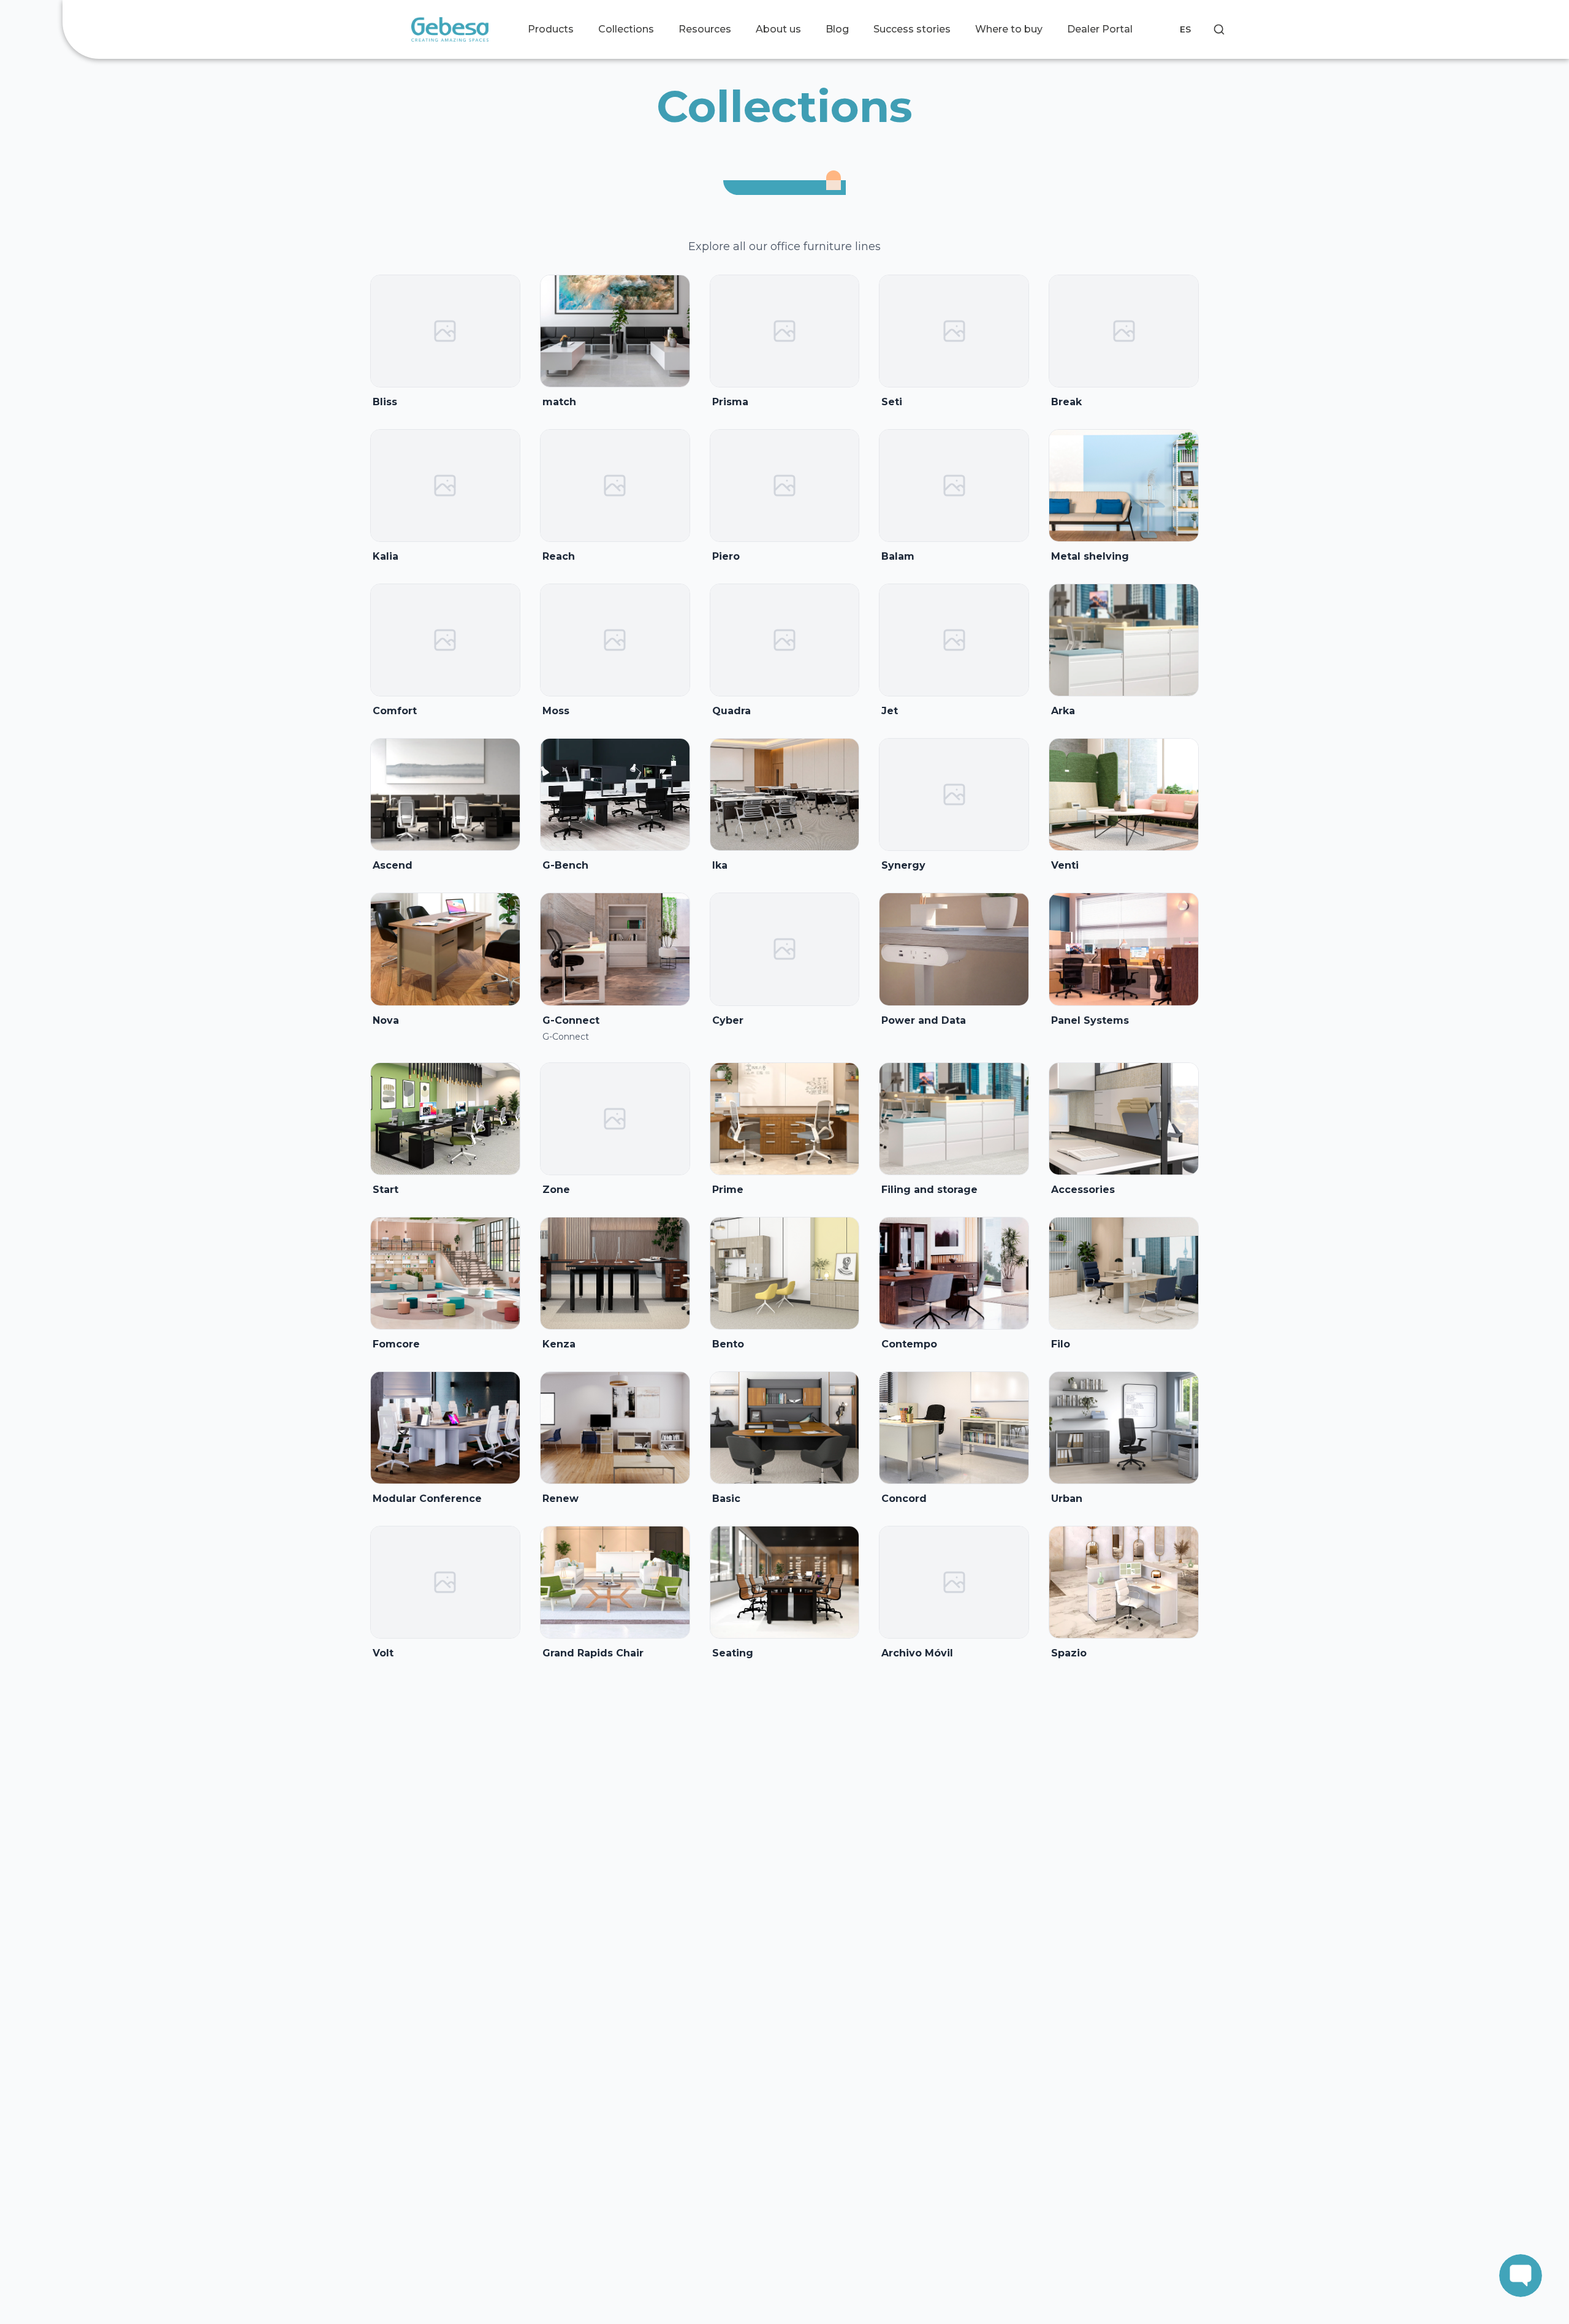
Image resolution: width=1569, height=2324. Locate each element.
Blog (837, 29)
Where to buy (1009, 29)
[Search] (1219, 29)
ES (1185, 29)
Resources (705, 29)
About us (778, 29)
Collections (626, 29)
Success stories (912, 29)
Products (551, 29)
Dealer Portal (1100, 29)
